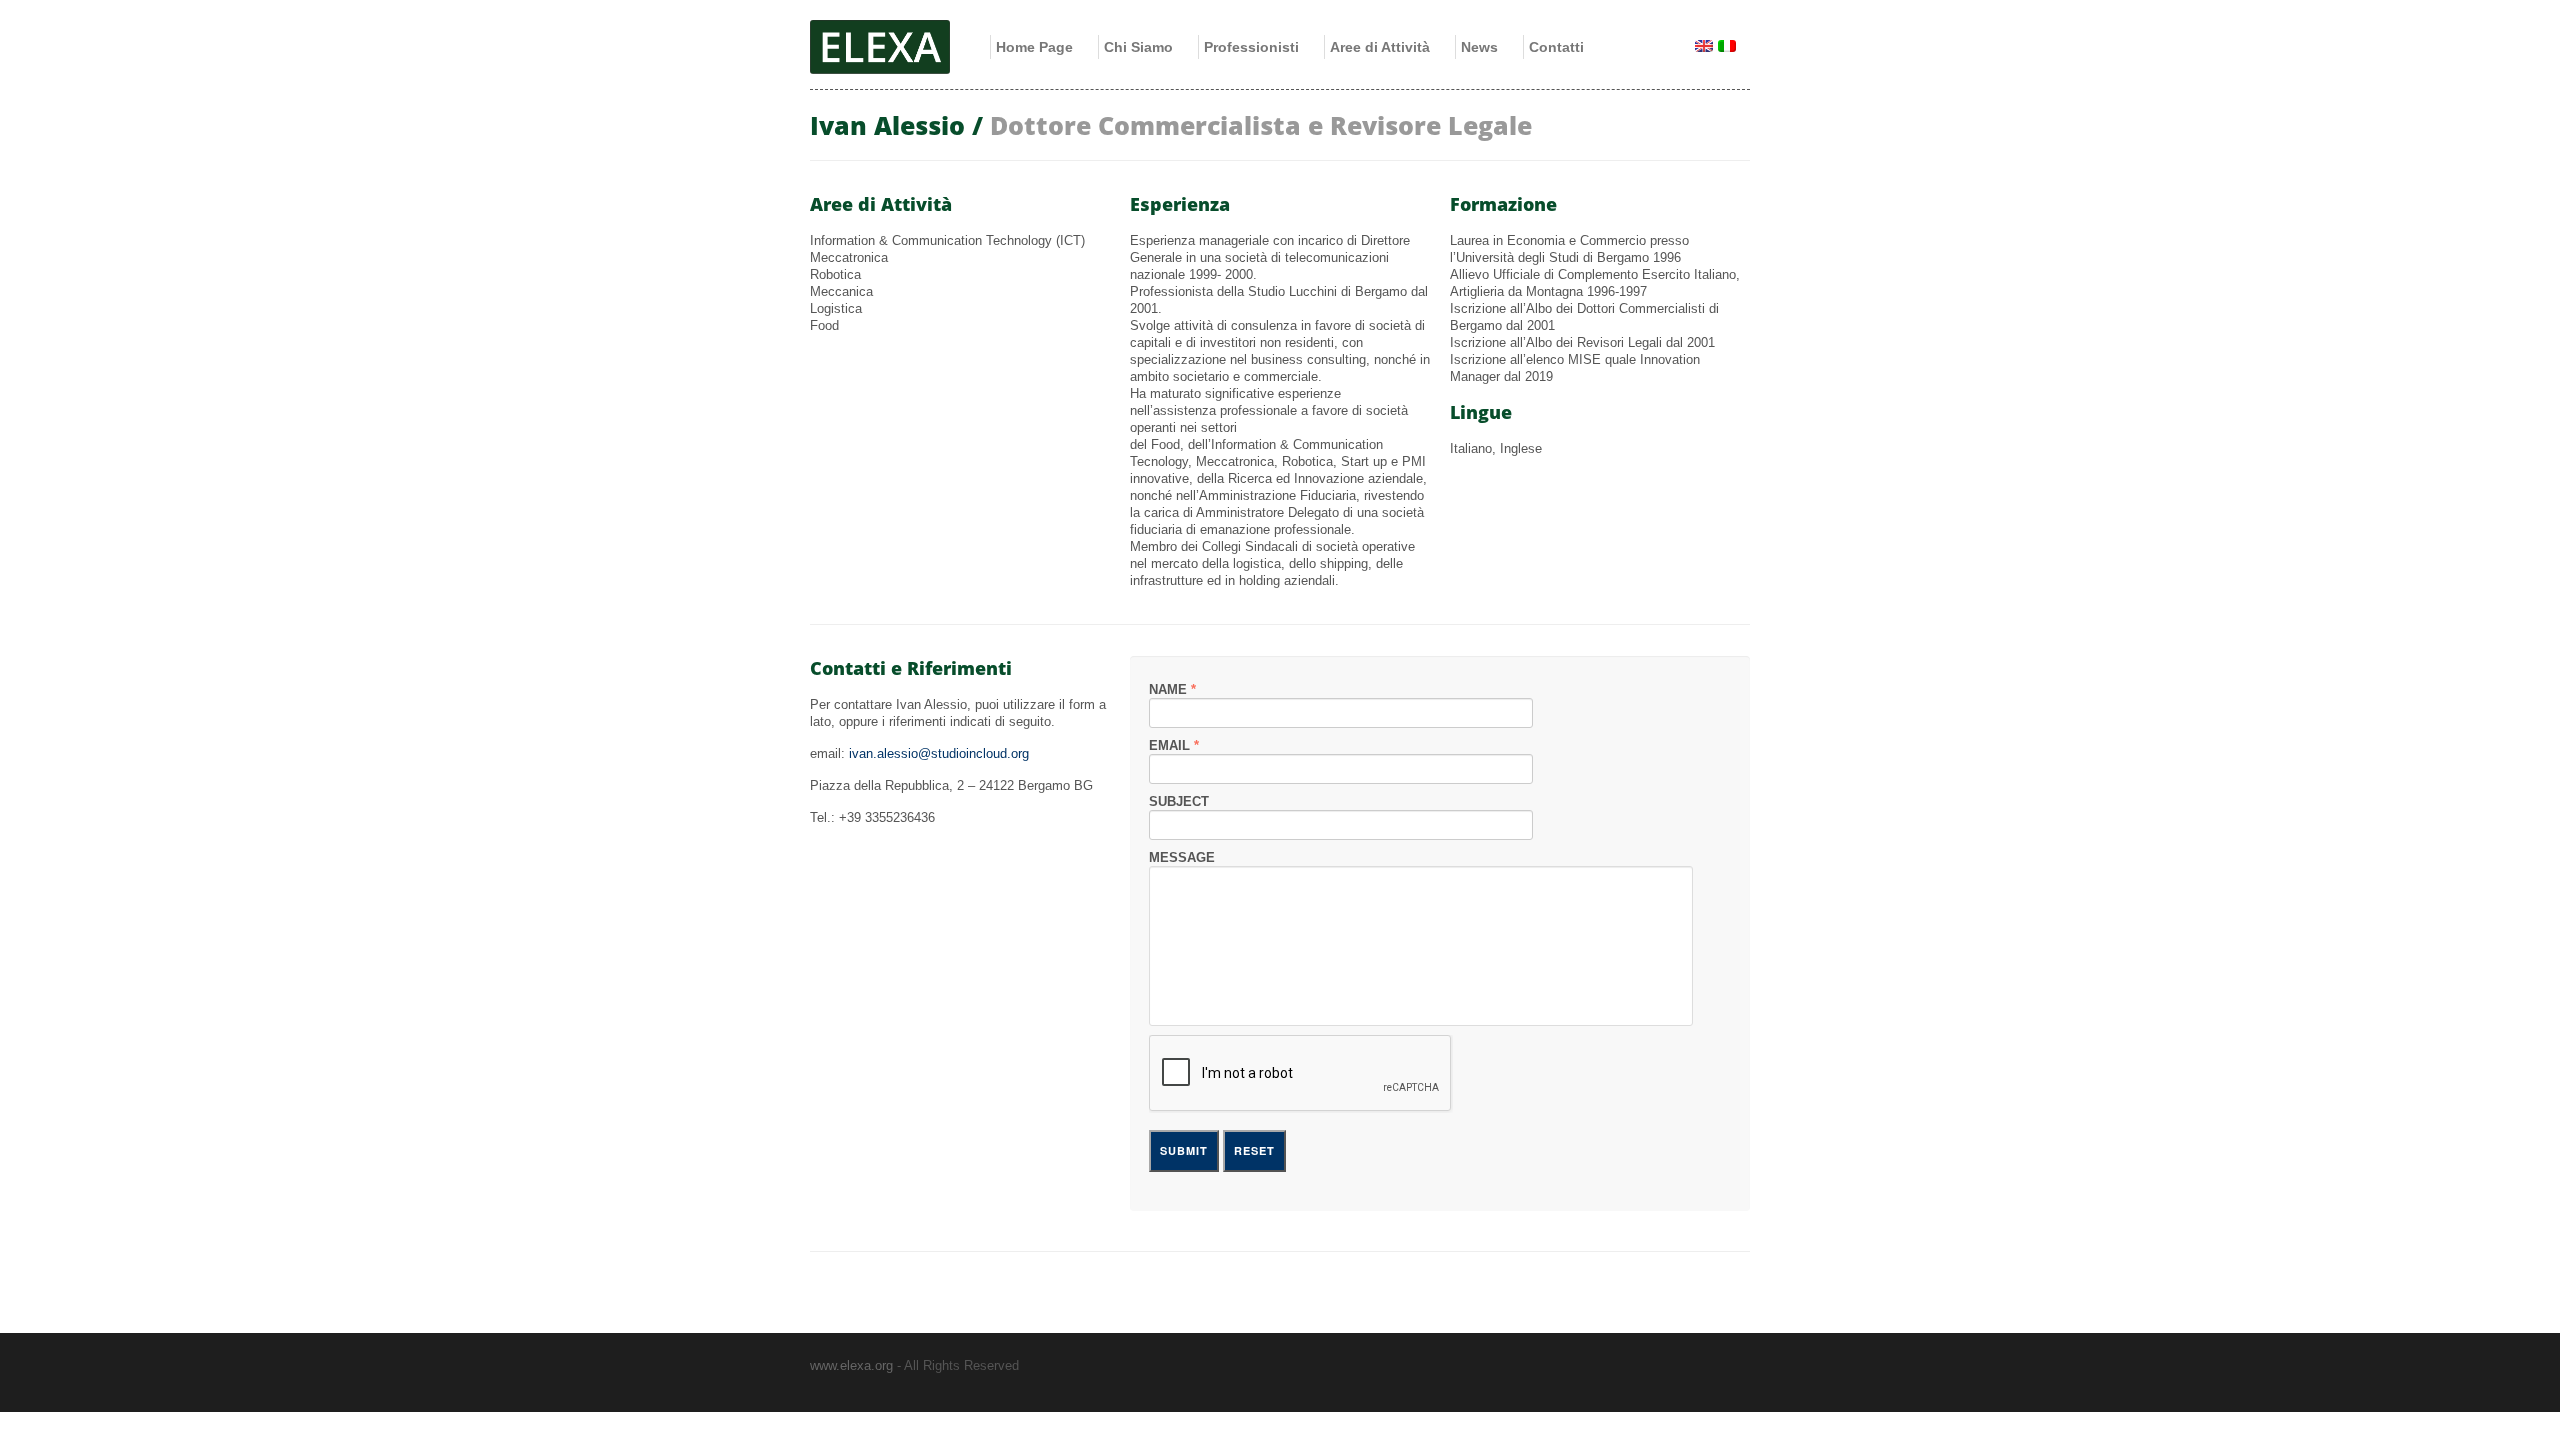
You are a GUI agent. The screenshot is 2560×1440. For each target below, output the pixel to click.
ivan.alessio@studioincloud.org (939, 753)
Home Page (1034, 47)
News (1479, 47)
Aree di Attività (1380, 47)
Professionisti (1251, 47)
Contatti (1556, 47)
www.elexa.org (851, 1365)
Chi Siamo (1138, 47)
